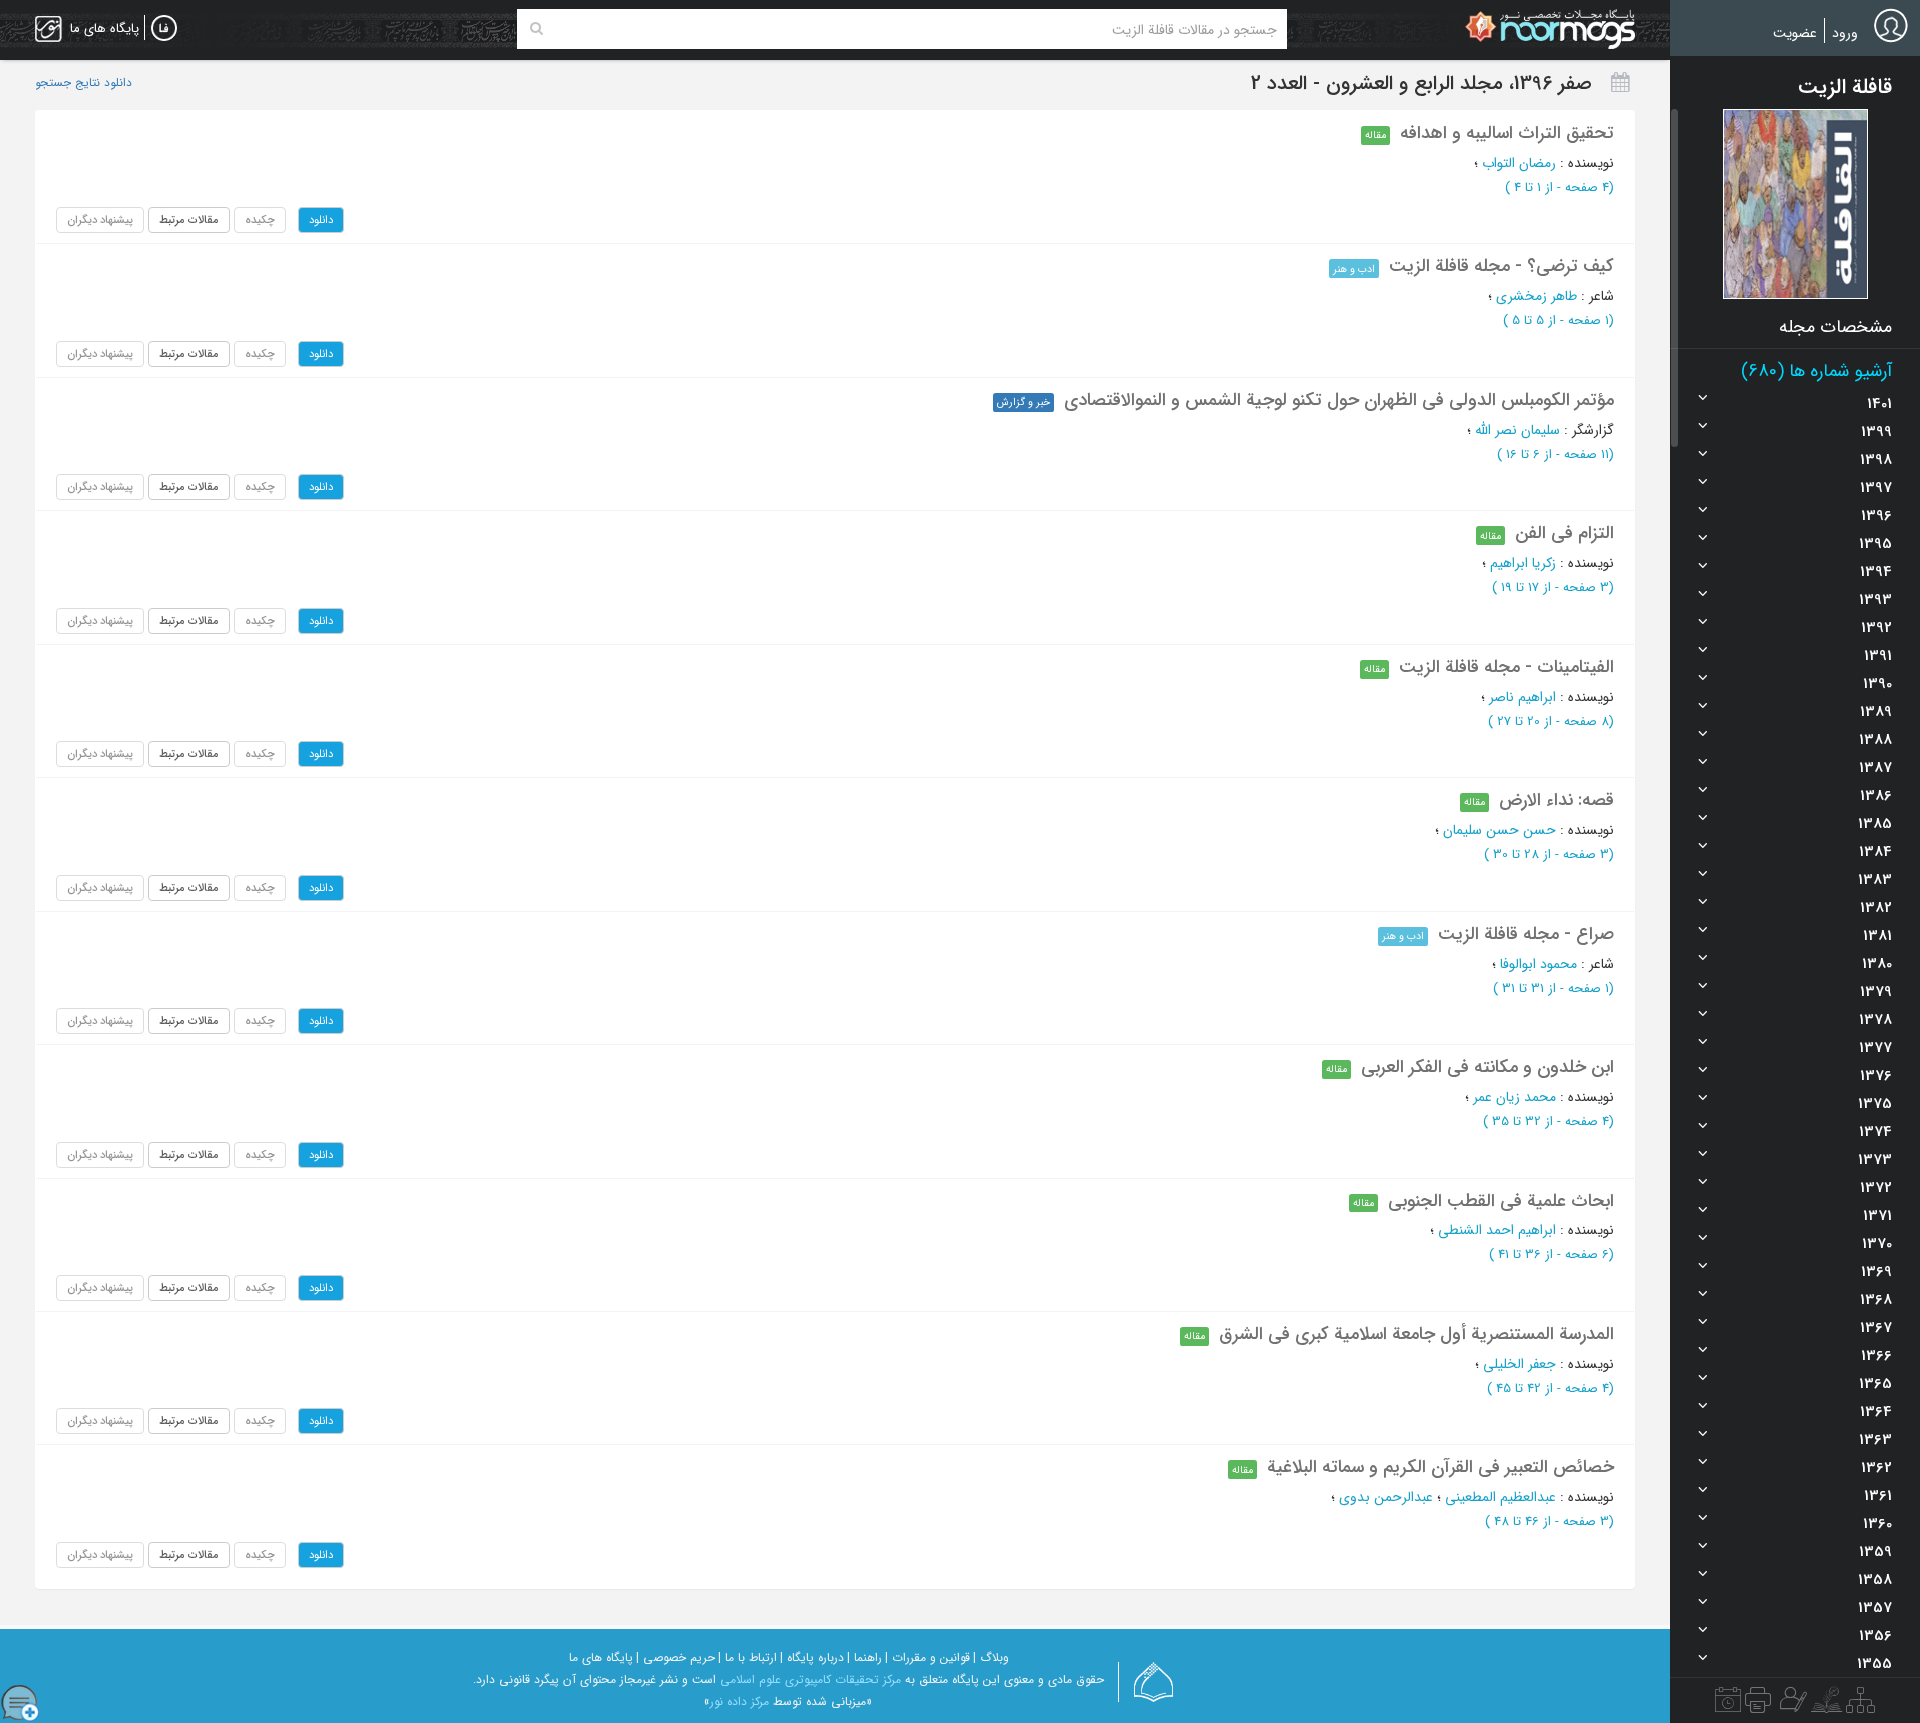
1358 (1875, 1580)
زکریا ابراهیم (1523, 563)
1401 (1879, 404)
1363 (1875, 1440)
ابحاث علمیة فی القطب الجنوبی (1501, 1201)
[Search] (536, 29)
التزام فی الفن (1564, 533)
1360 (1877, 1524)
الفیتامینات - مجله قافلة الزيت (1506, 667)
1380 (1877, 964)
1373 (1875, 1160)
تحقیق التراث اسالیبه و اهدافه (1507, 133)
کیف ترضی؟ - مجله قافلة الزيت (1501, 266)
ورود (1845, 33)
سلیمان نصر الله (1517, 430)
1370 (1877, 1244)
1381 (1877, 936)
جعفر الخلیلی (1519, 1364)
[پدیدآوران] (1791, 1705)
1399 (1876, 432)
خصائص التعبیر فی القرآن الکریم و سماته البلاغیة (1440, 1467)
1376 (1876, 1076)
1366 (1876, 1356)
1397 (1876, 488)
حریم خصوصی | (675, 1657)
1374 (1875, 1132)
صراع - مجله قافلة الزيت (1526, 934)
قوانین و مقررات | (927, 1657)
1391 (1878, 656)
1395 (1875, 544)
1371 (1877, 1216)
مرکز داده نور (739, 1701)
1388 (1875, 740)
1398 (1876, 460)
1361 (1878, 1496)
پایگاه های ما (601, 1657)
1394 (1876, 572)
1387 (1875, 768)
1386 (1876, 796)
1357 (1875, 1608)
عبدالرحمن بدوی (1386, 1497)
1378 (1875, 1020)
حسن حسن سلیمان (1499, 830)
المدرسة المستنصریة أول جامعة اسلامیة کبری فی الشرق (1416, 1334)
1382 (1876, 908)
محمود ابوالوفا (1538, 964)
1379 (1876, 992)
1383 (1875, 880)
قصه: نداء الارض (1556, 800)
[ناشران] (1758, 1705)
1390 (1877, 684)
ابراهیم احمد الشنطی (1497, 1230)
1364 (1876, 1412)
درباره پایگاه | (812, 1657)
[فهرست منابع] (1860, 1705)
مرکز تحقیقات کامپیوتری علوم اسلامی (810, 1679)
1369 (1876, 1272)
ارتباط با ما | (747, 1657)
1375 (1875, 1104)
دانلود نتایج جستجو (83, 83)
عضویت (1795, 33)
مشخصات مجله (1835, 327)
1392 (1876, 628)
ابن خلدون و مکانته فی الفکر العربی (1487, 1067)
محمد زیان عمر (1514, 1097)
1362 (1876, 1468)
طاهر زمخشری (1536, 296)
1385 (1875, 824)
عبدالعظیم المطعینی (1500, 1497)
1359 (1875, 1552)
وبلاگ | (991, 1657)
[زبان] (164, 29)
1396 (1876, 516)
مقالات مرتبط (189, 220)
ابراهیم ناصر (1522, 697)
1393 (1875, 600)
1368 (1876, 1300)
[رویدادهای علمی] (1728, 1705)
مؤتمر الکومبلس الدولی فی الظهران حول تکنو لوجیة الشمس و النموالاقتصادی (1339, 400)
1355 (1874, 1664)
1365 (1875, 1384)
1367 (1876, 1328)
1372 (1876, 1188)
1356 (1875, 1636)
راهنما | (864, 1657)
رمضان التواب (1519, 163)
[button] (1795, 204)
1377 (1875, 1048)
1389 (1876, 712)
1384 (1875, 852)
